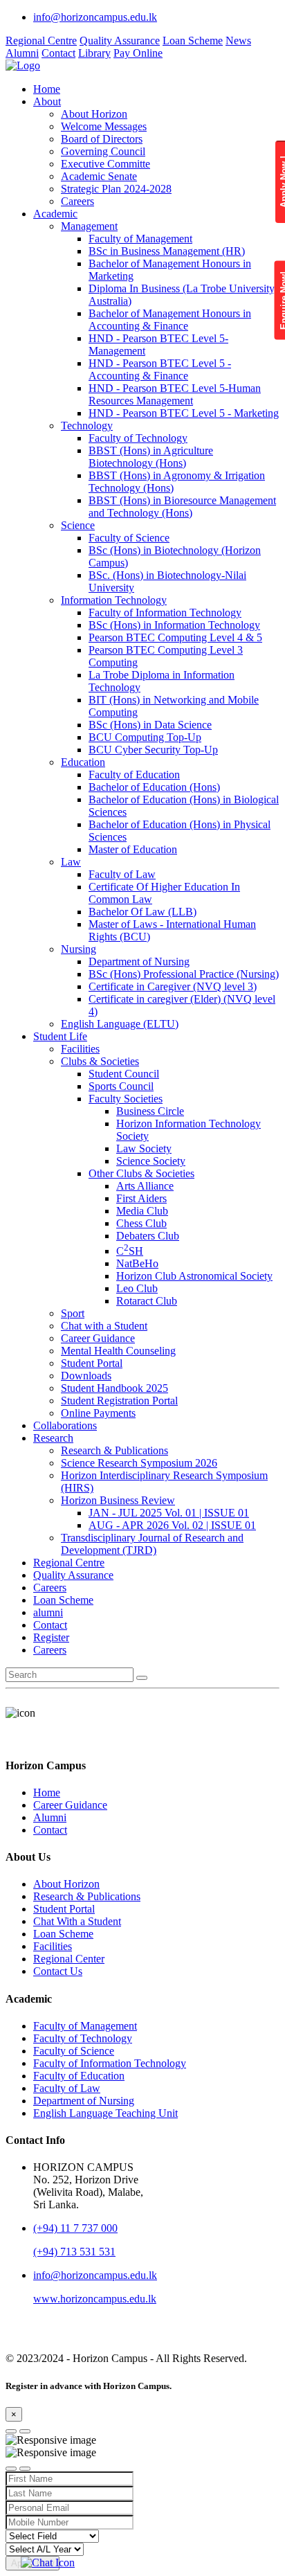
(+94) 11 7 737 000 (75, 2228)
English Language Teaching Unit (105, 2113)
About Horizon (94, 114)
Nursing (79, 949)
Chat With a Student (77, 1921)
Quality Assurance (120, 41)
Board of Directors (102, 139)
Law (71, 862)
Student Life (60, 1036)
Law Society (144, 1148)
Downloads (86, 1376)
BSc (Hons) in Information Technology (174, 625)
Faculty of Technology (138, 438)
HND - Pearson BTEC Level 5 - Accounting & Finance (160, 369)
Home (47, 89)
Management (89, 226)
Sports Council (121, 1086)
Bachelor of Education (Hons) (154, 787)
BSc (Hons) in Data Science (150, 725)
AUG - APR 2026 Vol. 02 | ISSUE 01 (172, 1525)
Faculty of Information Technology (165, 612)
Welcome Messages (104, 126)
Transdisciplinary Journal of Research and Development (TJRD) (152, 1544)
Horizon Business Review (118, 1500)
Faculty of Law (122, 874)
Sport (73, 1313)
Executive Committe (105, 164)
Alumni (22, 53)
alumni (48, 1612)
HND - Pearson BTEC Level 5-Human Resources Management (175, 394)
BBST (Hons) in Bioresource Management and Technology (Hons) (182, 507)
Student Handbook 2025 (114, 1388)
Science (78, 525)
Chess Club (141, 1223)
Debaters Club (148, 1236)
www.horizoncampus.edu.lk (95, 2299)
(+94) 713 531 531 (74, 2252)
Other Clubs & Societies (141, 1173)
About (47, 101)
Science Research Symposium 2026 (139, 1463)
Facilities (80, 1049)
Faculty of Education (134, 775)
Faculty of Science (129, 538)
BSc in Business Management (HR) (167, 251)
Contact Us (58, 1971)
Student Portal (92, 1363)
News (238, 41)
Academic (55, 214)
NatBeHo (137, 1263)
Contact (58, 53)
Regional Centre (41, 41)
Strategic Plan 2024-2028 (116, 189)
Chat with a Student (104, 1326)
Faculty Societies (126, 1099)
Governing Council (103, 151)
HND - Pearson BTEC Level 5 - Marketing (184, 413)
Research (53, 1438)
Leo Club (137, 1288)
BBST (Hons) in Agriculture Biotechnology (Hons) (151, 457)
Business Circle (150, 1111)
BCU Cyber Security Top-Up (153, 750)
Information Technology (114, 600)
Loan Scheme (193, 41)
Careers (77, 201)
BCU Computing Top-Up (145, 737)
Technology (87, 426)
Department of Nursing (139, 961)
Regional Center (69, 1959)
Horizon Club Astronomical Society (194, 1276)
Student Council (124, 1074)
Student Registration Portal (119, 1401)
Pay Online (138, 53)
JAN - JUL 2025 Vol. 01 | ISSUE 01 (169, 1513)
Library (94, 53)
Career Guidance (98, 1338)
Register (51, 1637)
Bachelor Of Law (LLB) (142, 912)
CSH (130, 1251)
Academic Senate (99, 176)
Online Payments (98, 1413)
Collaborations (65, 1425)
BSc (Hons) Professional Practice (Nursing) (184, 974)
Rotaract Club (147, 1301)
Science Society (151, 1161)
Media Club (142, 1211)
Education (83, 762)
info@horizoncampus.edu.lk (95, 17)
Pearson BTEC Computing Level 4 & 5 (175, 637)
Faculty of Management (140, 239)
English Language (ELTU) (120, 1024)
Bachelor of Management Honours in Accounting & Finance (170, 320)
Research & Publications (114, 1450)
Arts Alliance (145, 1186)
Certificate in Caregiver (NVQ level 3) (173, 986)
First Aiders (141, 1198)
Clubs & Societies (100, 1061)
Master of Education (133, 849)
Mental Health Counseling (118, 1351)
